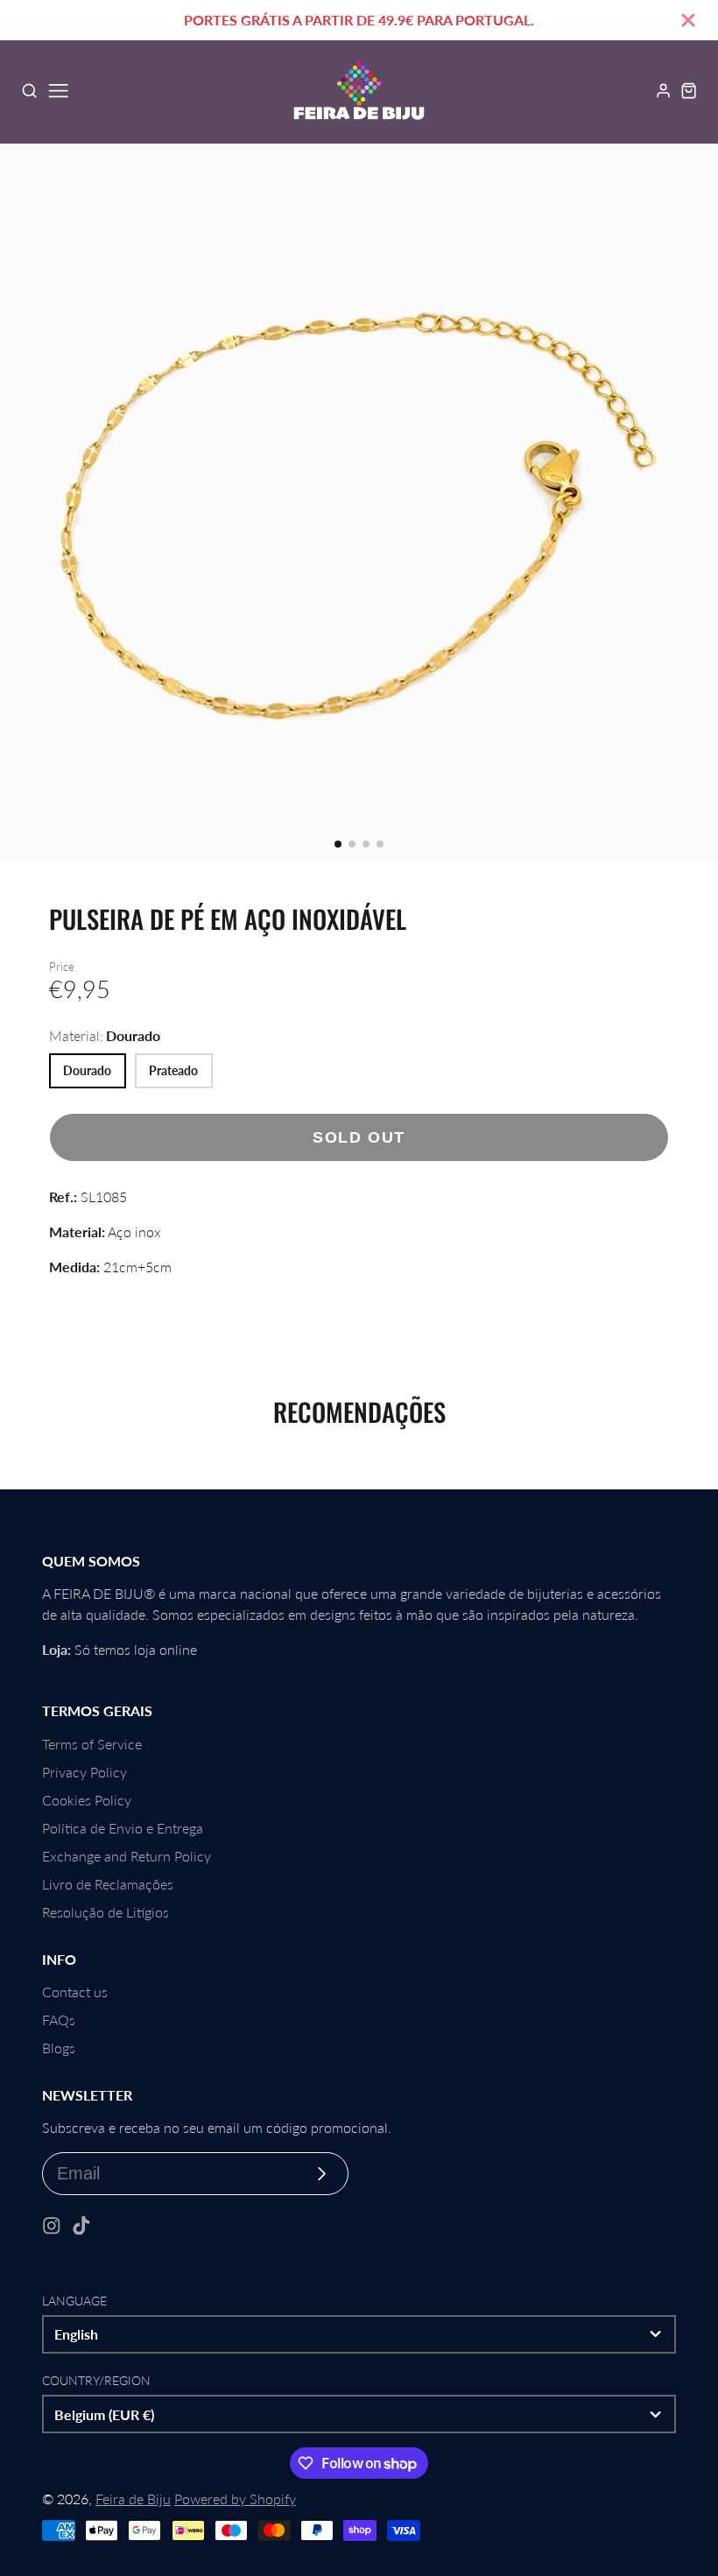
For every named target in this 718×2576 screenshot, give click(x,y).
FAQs (59, 2020)
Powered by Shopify (235, 2499)
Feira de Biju (133, 2499)
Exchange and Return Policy (127, 1856)
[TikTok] (81, 2226)
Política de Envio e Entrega (123, 1828)
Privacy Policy (84, 1772)
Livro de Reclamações (108, 1884)
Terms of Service (92, 1744)
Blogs (59, 2048)
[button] (338, 844)
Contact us (75, 1992)
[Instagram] (52, 2226)
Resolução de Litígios (106, 1912)
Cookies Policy (87, 1800)
